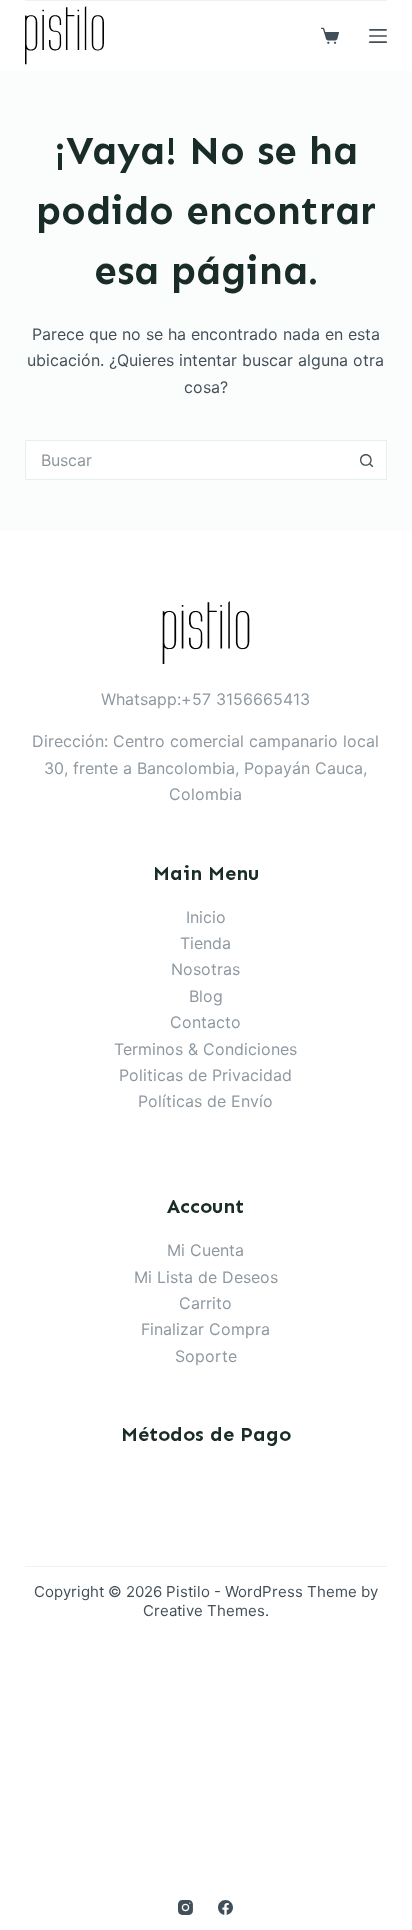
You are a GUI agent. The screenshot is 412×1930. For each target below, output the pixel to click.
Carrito (205, 1303)
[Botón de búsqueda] (367, 460)
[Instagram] (185, 1907)
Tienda (205, 943)
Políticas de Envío (205, 1101)
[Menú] (378, 36)
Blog (206, 996)
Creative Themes (204, 1610)
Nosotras (205, 969)
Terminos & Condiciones (205, 1049)
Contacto (205, 1022)
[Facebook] (225, 1907)
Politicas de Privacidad (205, 1075)
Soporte (206, 1356)
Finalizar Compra (205, 1329)
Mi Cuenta (205, 1250)
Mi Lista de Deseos (206, 1277)
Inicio (206, 917)
